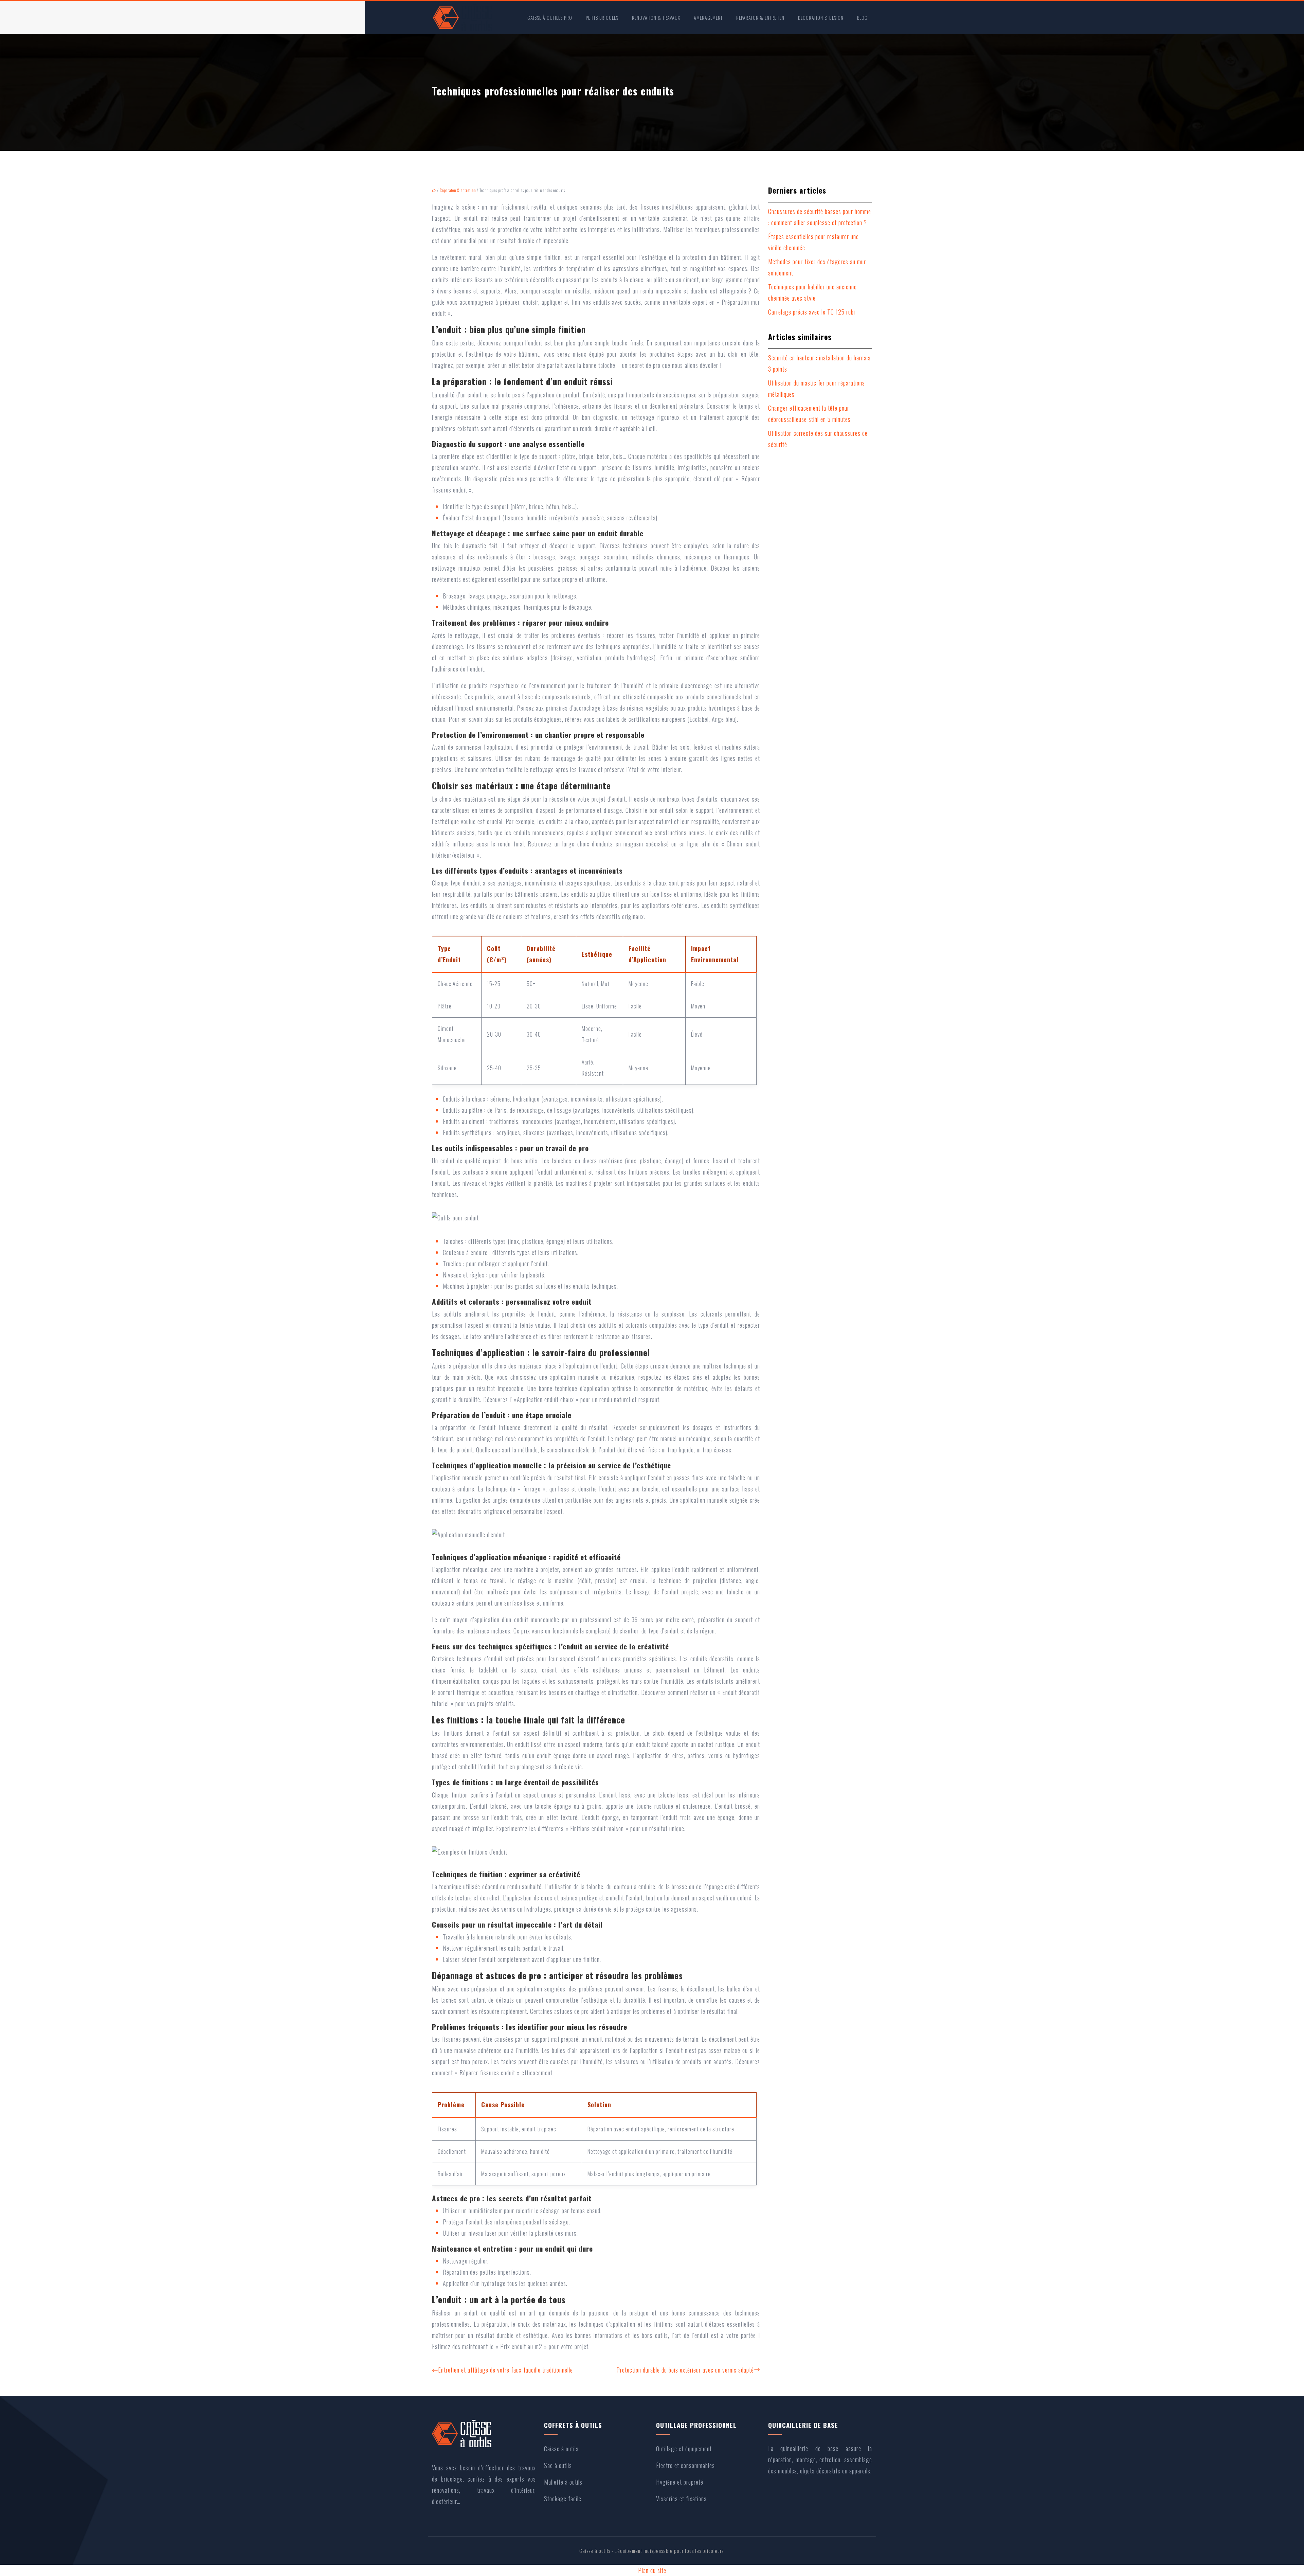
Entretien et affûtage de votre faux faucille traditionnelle (505, 2370)
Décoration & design (821, 17)
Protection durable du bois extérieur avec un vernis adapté (685, 2370)
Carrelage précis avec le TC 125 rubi (812, 312)
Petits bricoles (602, 17)
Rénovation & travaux (656, 17)
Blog (862, 17)
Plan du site (652, 2570)
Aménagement (708, 17)
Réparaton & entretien (760, 17)
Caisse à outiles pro (550, 17)
